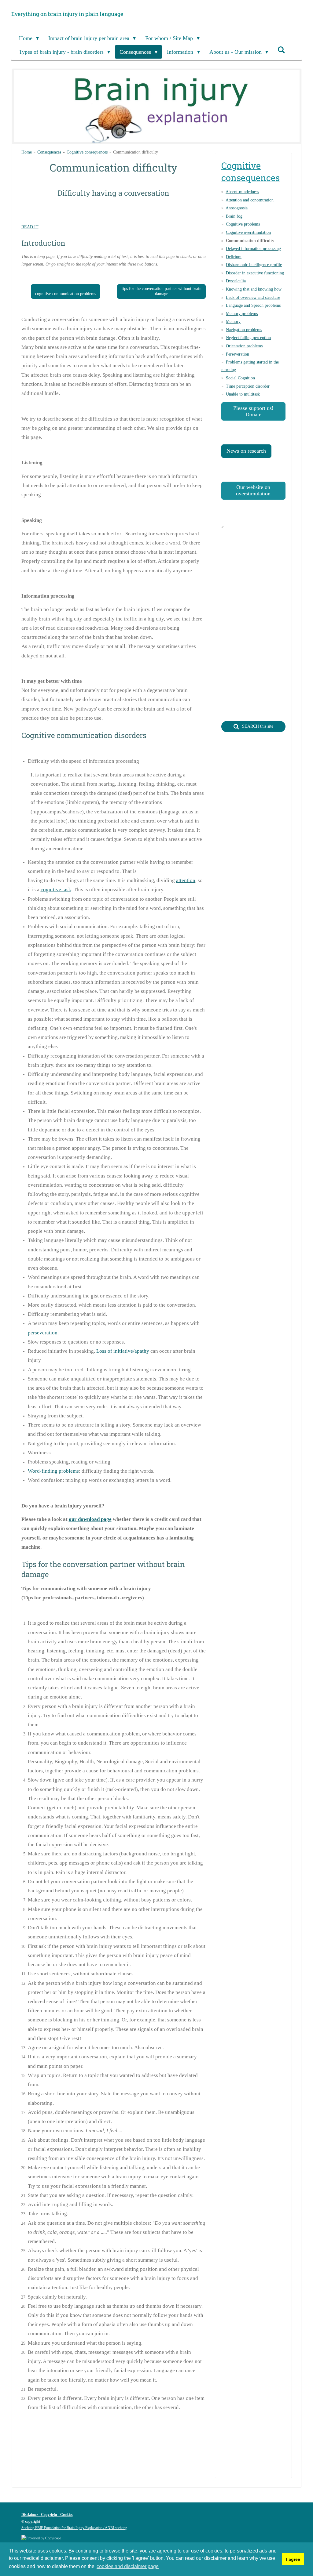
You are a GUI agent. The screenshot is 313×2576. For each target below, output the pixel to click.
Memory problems (242, 314)
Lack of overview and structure (253, 297)
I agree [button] (293, 2559)
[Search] (281, 50)
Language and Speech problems (253, 305)
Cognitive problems (243, 224)
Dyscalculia (236, 281)
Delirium (234, 257)
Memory (233, 322)
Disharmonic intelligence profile (254, 265)
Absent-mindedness (242, 192)
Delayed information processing (253, 249)
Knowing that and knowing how (254, 289)
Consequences (49, 152)
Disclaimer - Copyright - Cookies (47, 2515)
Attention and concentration (250, 200)
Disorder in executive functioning (255, 273)
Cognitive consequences (87, 152)
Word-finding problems (53, 1471)
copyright (33, 2521)
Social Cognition (240, 378)
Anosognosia (237, 208)
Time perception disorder (248, 386)
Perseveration (238, 354)
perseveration (43, 1333)
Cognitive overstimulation (248, 232)
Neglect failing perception (248, 338)
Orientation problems (244, 346)
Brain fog (234, 216)
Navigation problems (244, 330)
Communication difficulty (136, 152)
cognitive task (56, 890)
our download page (90, 1519)
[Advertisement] (133, 2462)
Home (27, 152)
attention (186, 880)
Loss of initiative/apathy (123, 1351)
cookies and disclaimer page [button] (128, 2566)
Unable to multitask (243, 394)
